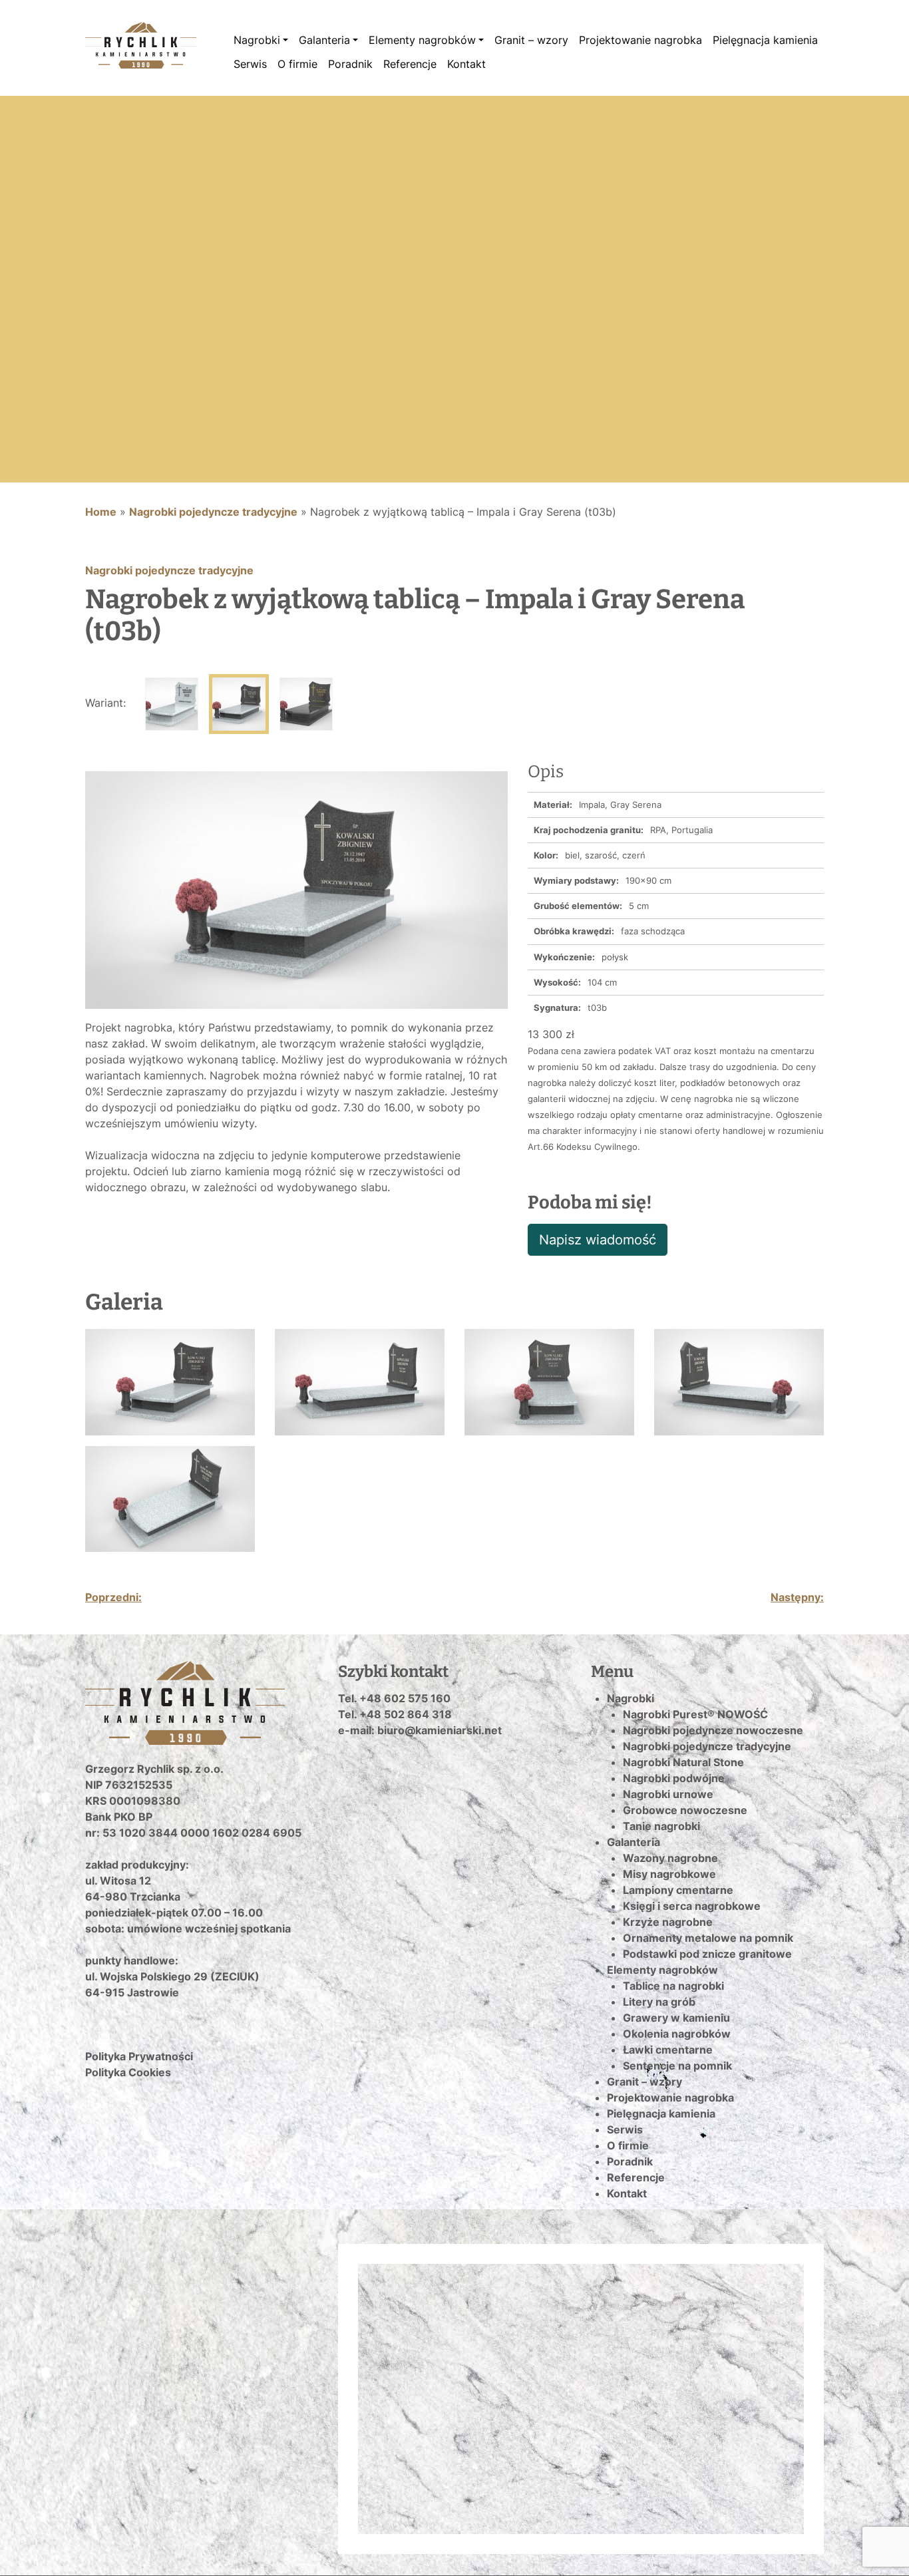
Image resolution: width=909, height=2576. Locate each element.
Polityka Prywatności (139, 2056)
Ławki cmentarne (668, 2050)
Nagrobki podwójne (674, 1778)
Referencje (410, 64)
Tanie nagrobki (661, 1826)
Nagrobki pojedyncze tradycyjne (213, 512)
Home (101, 512)
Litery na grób (659, 2002)
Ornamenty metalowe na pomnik (708, 1938)
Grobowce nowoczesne (685, 1810)
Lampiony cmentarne (678, 1890)
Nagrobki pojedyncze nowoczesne (713, 1730)
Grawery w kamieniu (676, 2018)
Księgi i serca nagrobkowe (692, 1906)
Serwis (250, 64)
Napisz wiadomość (598, 1240)
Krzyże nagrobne (668, 1922)
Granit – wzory (531, 40)
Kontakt (466, 64)
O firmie (297, 64)
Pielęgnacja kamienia (765, 40)
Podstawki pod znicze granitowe (707, 1954)
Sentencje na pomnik (677, 2066)
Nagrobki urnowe (668, 1794)
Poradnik (350, 64)
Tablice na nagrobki (673, 1986)
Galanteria (324, 40)
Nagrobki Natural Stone (683, 1762)
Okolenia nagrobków (677, 2034)
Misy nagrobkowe (669, 1874)
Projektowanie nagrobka (640, 40)
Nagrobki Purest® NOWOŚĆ (695, 1714)
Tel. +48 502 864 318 (395, 1714)
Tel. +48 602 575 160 (394, 1698)
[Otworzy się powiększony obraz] (296, 889)
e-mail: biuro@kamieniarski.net (420, 1730)
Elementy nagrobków (422, 40)
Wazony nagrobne (670, 1858)
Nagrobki (257, 40)
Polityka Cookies (128, 2072)
